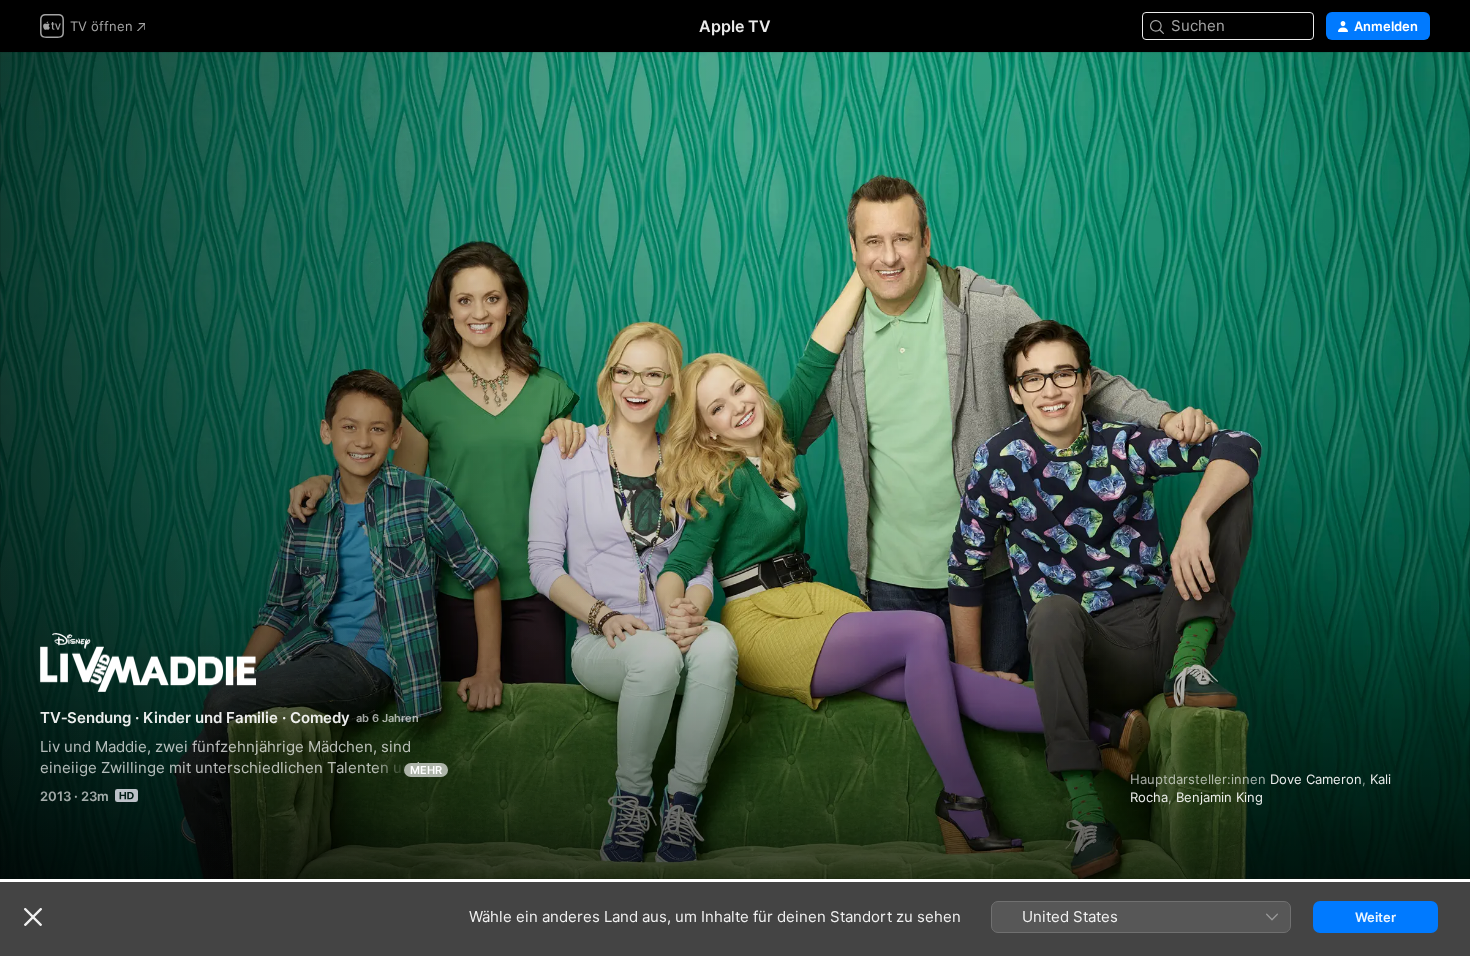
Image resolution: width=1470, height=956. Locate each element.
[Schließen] (33, 917)
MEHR (426, 770)
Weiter (1375, 917)
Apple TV (735, 26)
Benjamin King (1219, 797)
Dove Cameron (1316, 779)
